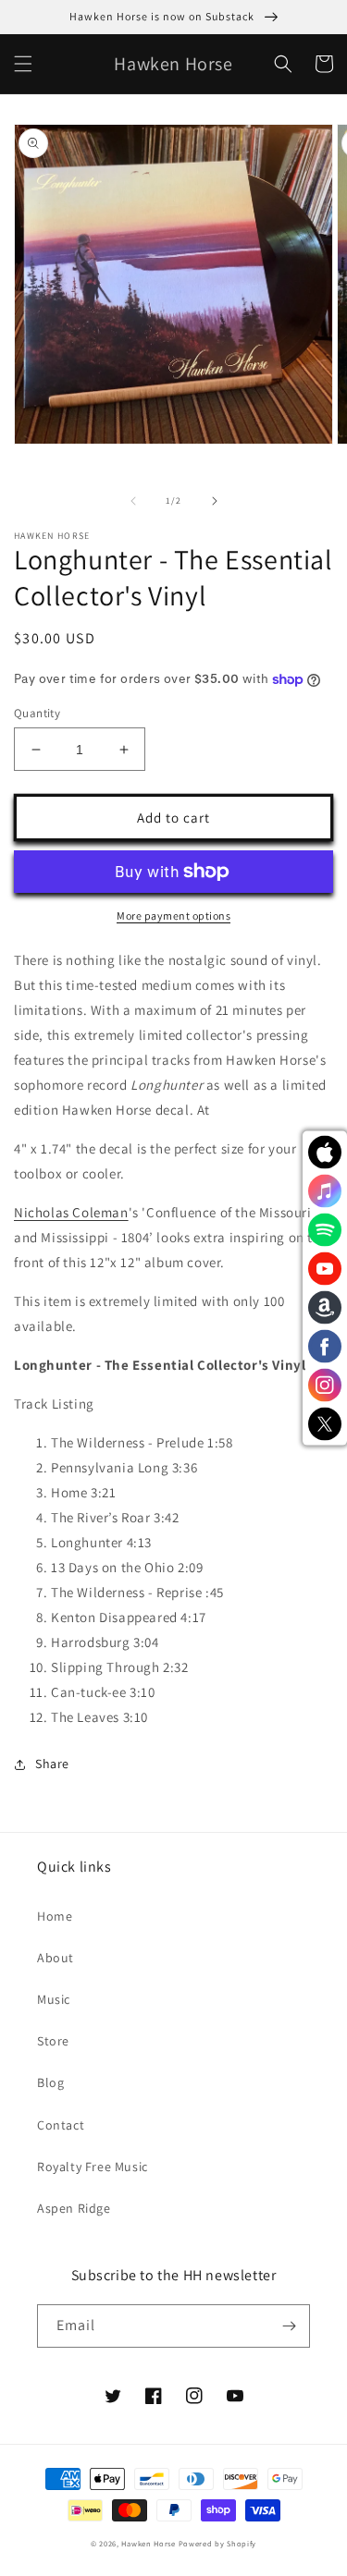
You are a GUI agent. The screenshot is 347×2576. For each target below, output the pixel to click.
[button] (23, 64)
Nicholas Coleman (71, 1212)
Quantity (37, 713)
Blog (50, 2082)
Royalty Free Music (93, 2167)
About (56, 1958)
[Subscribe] (289, 2326)
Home (55, 1916)
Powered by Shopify (218, 2543)
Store (53, 2041)
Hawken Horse (148, 2543)
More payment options (173, 916)
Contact (61, 2125)
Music (54, 1999)
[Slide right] (215, 501)
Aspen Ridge (74, 2208)
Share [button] (52, 1764)
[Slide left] (133, 501)
